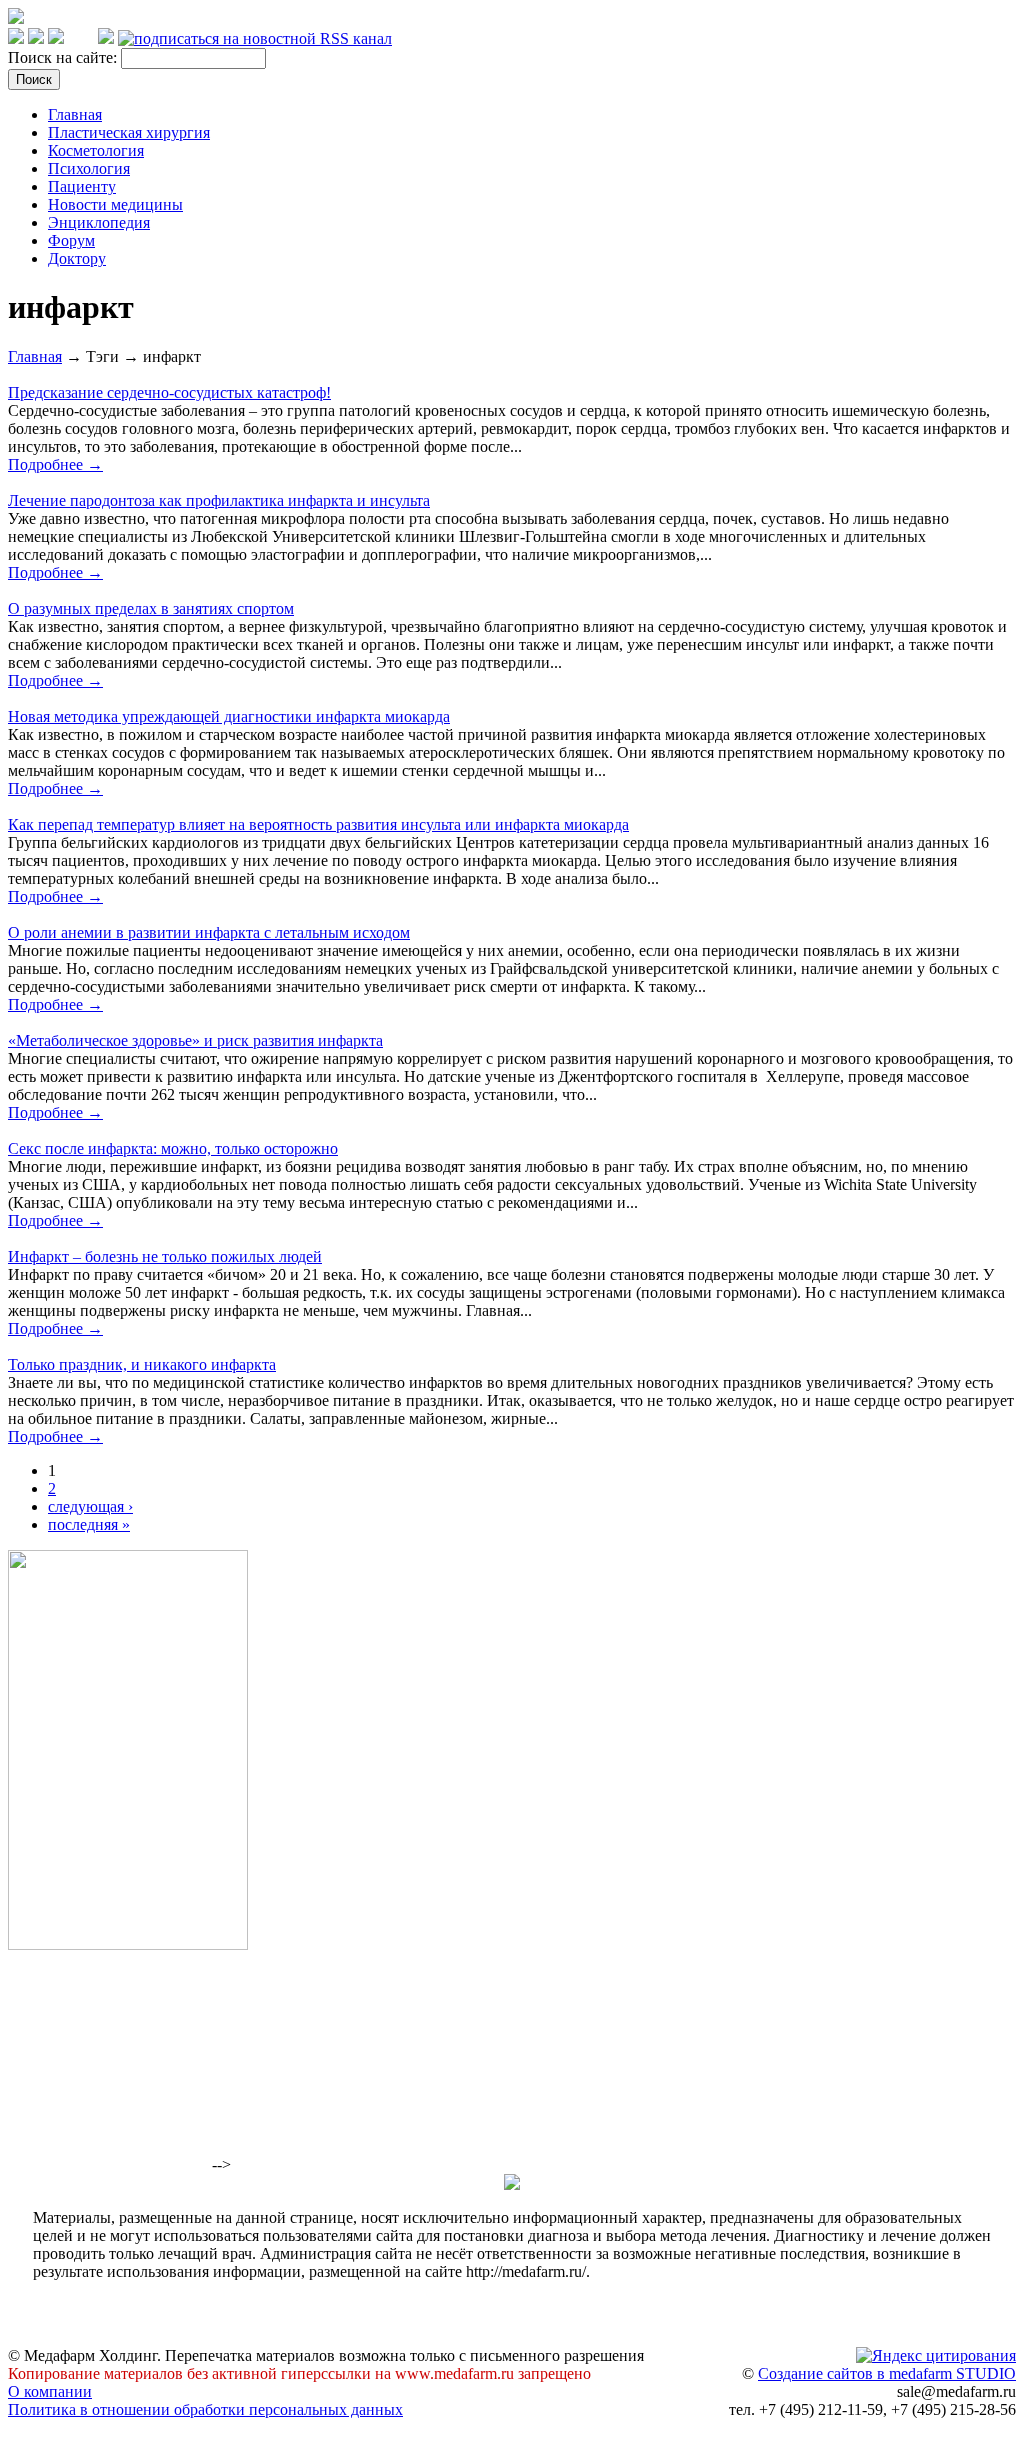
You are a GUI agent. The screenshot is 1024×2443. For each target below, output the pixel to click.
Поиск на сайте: (64, 57)
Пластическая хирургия (129, 132)
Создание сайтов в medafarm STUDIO (887, 2373)
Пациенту (82, 186)
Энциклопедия (99, 222)
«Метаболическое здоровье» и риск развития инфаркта (195, 1040)
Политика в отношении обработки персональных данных (205, 2409)
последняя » (89, 1524)
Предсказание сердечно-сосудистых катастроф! (169, 392)
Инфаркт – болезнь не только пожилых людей (165, 1256)
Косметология (96, 150)
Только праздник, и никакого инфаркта (142, 1364)
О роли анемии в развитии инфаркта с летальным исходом (209, 932)
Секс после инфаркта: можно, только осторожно (173, 1148)
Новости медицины (115, 204)
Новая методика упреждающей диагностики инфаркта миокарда (229, 716)
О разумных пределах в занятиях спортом (151, 608)
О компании (50, 2391)
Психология (89, 168)
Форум (71, 240)
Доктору (77, 258)
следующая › (90, 1506)
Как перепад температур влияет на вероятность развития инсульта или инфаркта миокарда (318, 824)
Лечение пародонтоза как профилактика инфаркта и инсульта (219, 500)
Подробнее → (55, 464)
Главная (75, 114)
